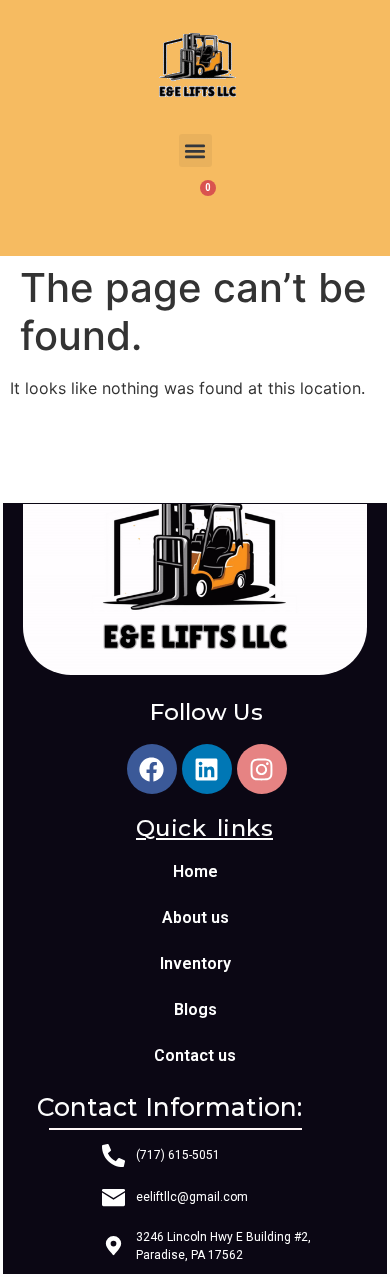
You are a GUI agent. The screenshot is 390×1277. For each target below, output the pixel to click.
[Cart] (195, 205)
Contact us (195, 1055)
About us (195, 917)
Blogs (195, 1009)
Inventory (195, 963)
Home (195, 871)
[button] (195, 150)
